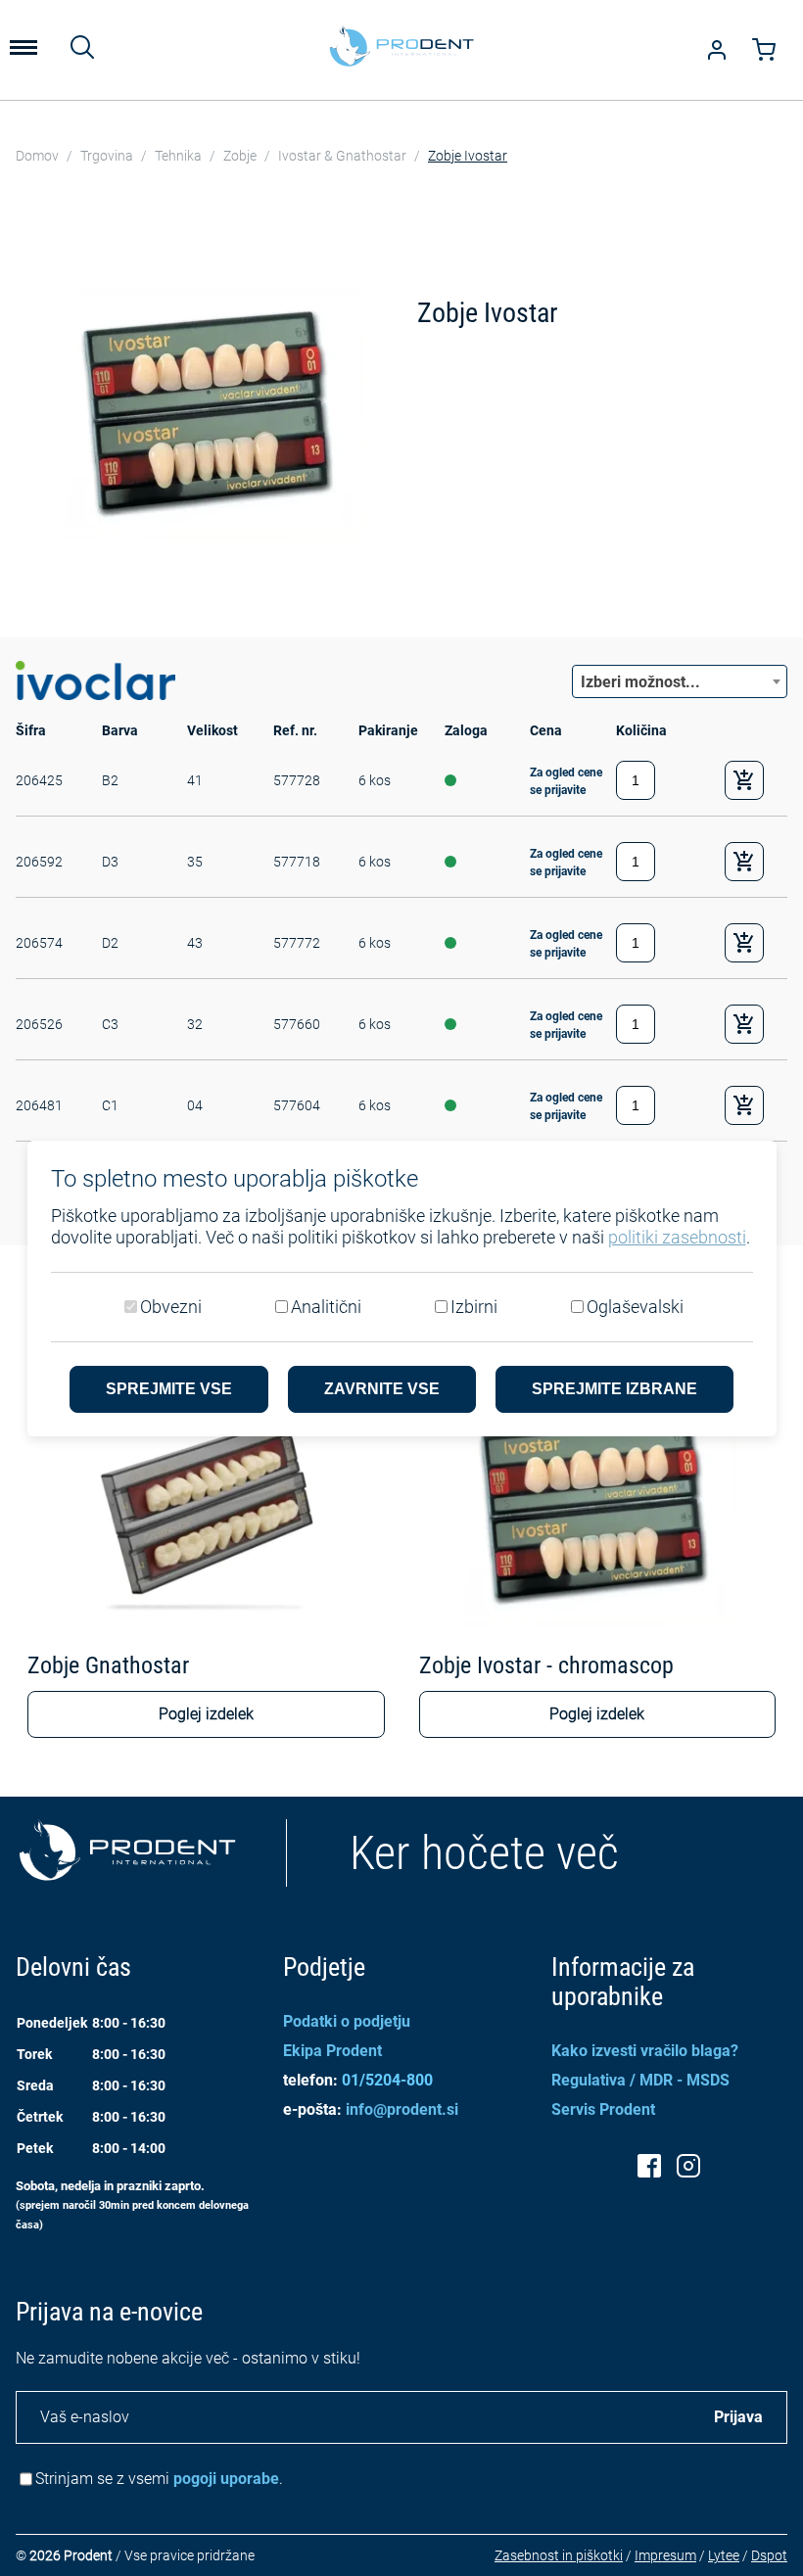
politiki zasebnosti (677, 1237)
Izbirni (474, 1307)
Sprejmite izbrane (614, 1389)
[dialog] (401, 1288)
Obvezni (171, 1307)
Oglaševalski (635, 1307)
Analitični (326, 1307)
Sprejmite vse (169, 1389)
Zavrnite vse (382, 1389)
